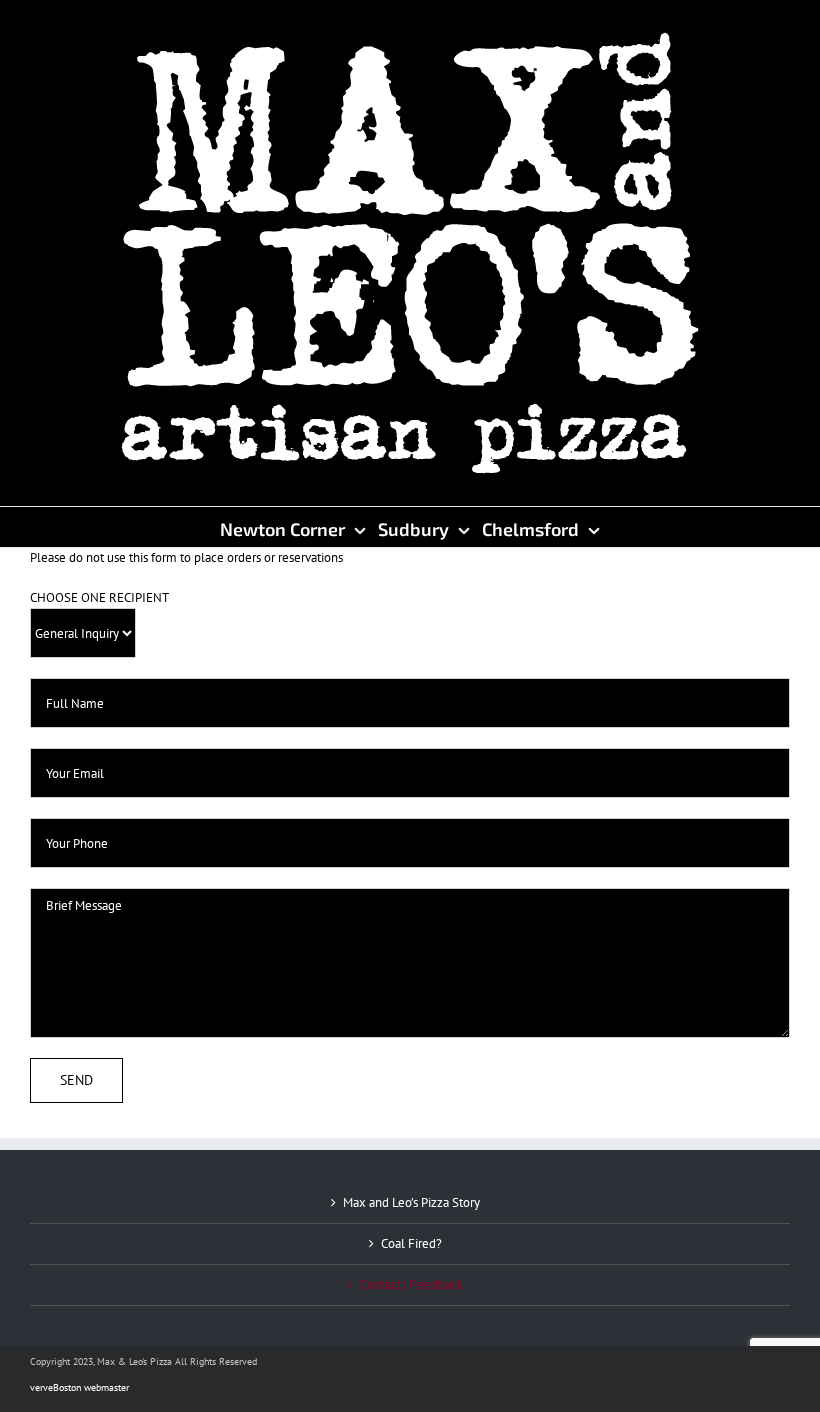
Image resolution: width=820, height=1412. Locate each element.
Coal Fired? (411, 1243)
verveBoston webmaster (79, 1387)
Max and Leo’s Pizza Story (411, 1202)
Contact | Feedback (411, 1284)
